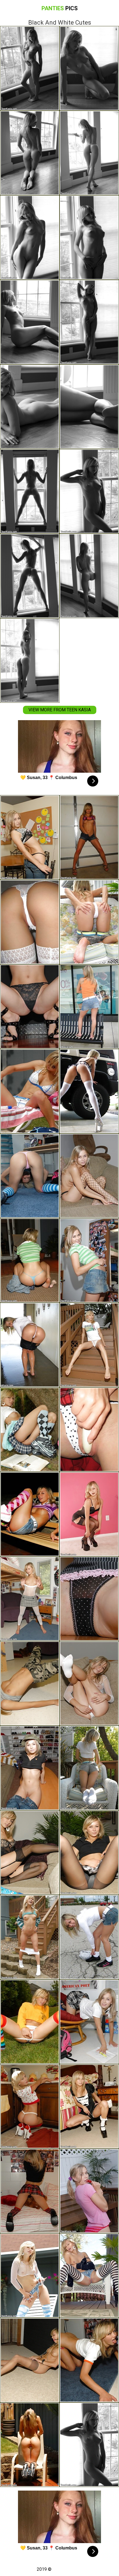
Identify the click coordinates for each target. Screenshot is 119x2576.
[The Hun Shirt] (30, 2022)
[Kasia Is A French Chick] (89, 2106)
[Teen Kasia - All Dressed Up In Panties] (89, 1514)
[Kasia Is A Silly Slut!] (89, 1345)
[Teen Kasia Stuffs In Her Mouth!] (89, 1176)
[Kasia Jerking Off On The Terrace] (30, 1260)
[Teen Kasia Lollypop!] (89, 2191)
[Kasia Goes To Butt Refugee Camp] (30, 1683)
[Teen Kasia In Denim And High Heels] (30, 837)
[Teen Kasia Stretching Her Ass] (89, 922)
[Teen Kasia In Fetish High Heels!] (30, 1007)
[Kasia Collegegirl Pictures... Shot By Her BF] (30, 922)
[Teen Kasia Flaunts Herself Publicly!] (89, 1937)
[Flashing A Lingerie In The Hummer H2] (89, 1091)
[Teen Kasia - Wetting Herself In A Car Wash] (30, 1345)
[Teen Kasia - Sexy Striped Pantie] (89, 1599)
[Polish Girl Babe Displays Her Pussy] (89, 2360)
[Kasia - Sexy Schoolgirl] (30, 2191)
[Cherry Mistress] (30, 2106)
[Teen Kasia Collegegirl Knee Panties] (89, 2022)
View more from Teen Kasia (60, 710)
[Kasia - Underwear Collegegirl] (89, 1853)
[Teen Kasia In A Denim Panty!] (89, 2275)
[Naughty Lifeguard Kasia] (30, 1091)
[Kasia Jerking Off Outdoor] (89, 1430)
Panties (60, 8)
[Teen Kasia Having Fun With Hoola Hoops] (30, 1768)
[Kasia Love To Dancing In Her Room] (89, 1260)
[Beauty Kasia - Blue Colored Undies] (30, 2275)
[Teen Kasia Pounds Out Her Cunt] (30, 1514)
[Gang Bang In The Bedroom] (30, 1176)
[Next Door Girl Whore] (89, 837)
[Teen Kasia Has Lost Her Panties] (89, 1683)
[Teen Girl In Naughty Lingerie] (89, 1768)
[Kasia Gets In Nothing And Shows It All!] (30, 1937)
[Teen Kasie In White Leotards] (30, 1599)
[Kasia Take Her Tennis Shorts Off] (30, 2445)
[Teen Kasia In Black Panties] (30, 1853)
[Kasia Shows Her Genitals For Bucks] (30, 1430)
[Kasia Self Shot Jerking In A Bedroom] (89, 1007)
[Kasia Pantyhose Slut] (30, 2360)
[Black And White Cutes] (89, 2445)
